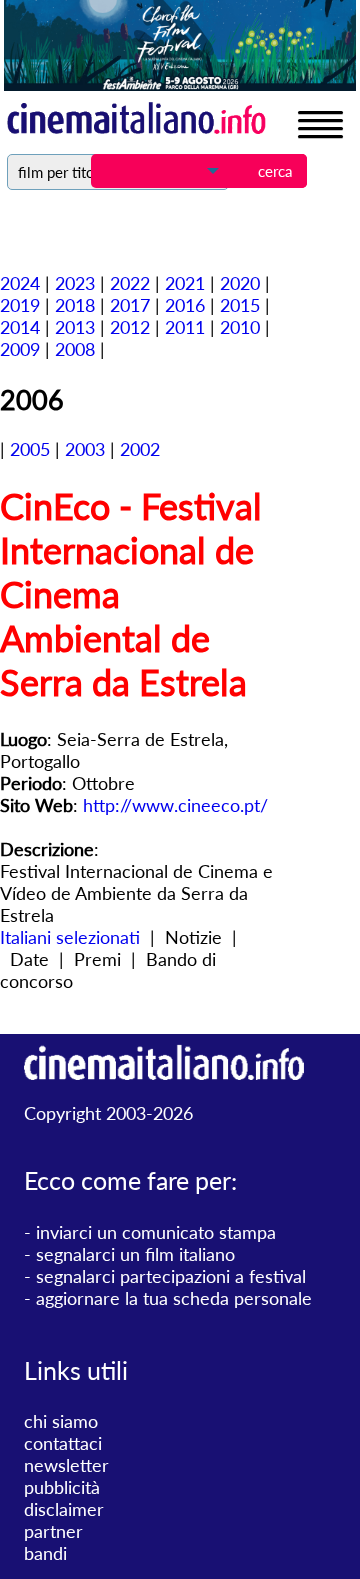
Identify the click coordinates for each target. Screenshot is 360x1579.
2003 (85, 449)
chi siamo (61, 1421)
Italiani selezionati (70, 937)
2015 (240, 305)
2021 (185, 283)
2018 (75, 305)
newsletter (66, 1465)
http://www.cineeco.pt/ (175, 805)
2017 (130, 305)
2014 (20, 327)
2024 (20, 283)
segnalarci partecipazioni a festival (171, 1276)
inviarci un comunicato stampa (156, 1232)
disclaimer (64, 1509)
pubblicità (62, 1487)
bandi (45, 1553)
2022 (130, 283)
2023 (75, 283)
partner (53, 1531)
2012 (130, 327)
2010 (240, 327)
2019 (20, 305)
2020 (240, 283)
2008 (75, 349)
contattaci (63, 1443)
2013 (75, 327)
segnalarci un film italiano (135, 1254)
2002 (140, 449)
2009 (20, 349)
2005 (30, 449)
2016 (185, 305)
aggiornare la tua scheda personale (174, 1298)
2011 (185, 327)
